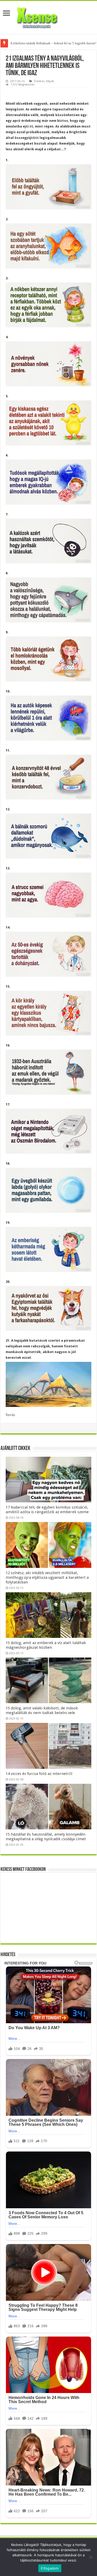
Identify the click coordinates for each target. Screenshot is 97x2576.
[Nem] (91, 2557)
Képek (50, 81)
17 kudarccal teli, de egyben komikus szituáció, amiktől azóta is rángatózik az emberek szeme (47, 1510)
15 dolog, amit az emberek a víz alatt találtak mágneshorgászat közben (46, 1645)
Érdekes (39, 81)
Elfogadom (50, 2568)
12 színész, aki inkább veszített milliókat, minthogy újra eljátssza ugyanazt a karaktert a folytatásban (47, 1577)
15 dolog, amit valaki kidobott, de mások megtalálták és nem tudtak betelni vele (42, 1710)
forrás (10, 1415)
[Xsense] (49, 16)
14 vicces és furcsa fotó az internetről (39, 1774)
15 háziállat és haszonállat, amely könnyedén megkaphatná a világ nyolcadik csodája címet (46, 1837)
